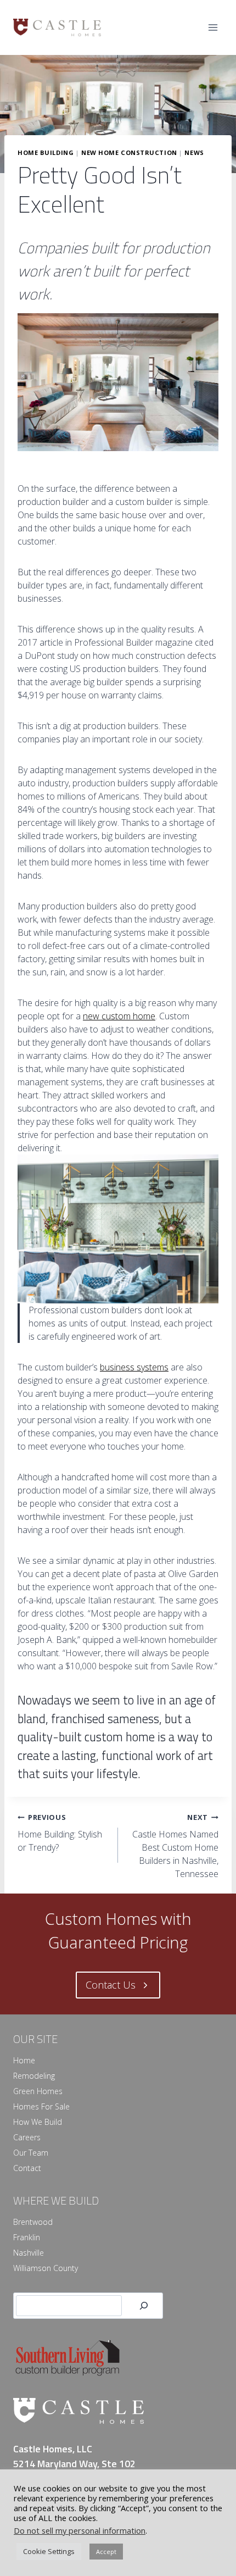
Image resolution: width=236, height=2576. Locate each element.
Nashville (29, 2253)
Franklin (27, 2237)
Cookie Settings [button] (49, 2551)
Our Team (31, 2153)
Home (24, 2060)
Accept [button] (106, 2552)
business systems (134, 1367)
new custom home (119, 1016)
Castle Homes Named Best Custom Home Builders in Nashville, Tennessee (175, 1846)
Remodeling (34, 2076)
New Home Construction (129, 152)
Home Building (46, 152)
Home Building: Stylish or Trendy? (60, 1833)
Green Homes (38, 2091)
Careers (27, 2137)
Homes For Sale (41, 2106)
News (194, 152)
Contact (27, 2168)
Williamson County (46, 2268)
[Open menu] (213, 27)
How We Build (38, 2122)
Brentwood (33, 2222)
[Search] (144, 2306)
